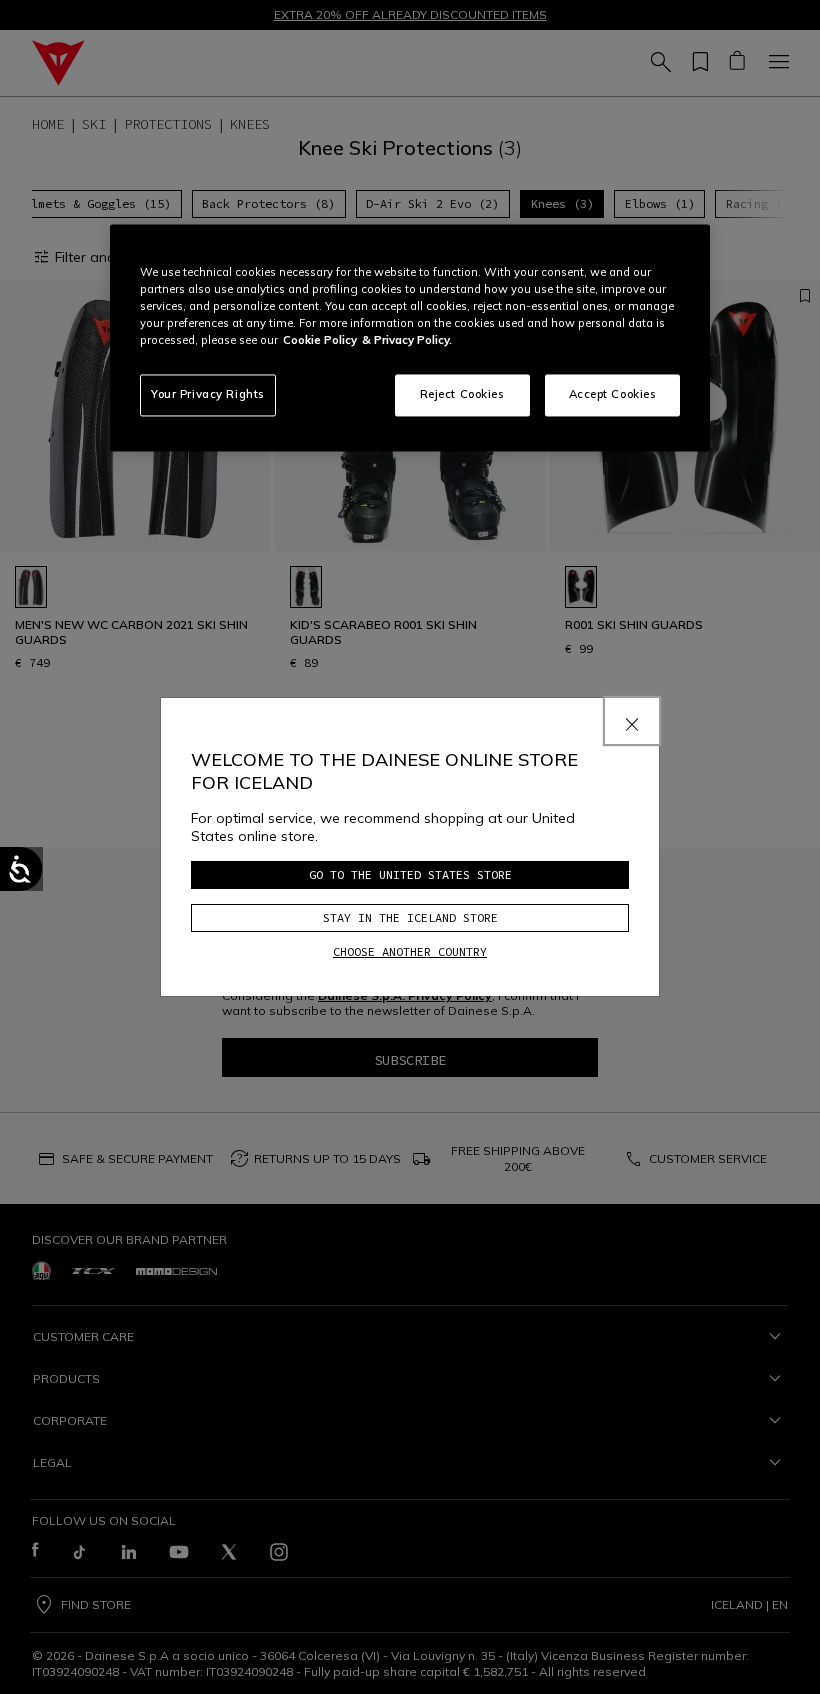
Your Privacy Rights (208, 395)
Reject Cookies (462, 395)
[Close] (632, 721)
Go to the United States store (410, 874)
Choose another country (410, 951)
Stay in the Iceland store (410, 917)
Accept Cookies (613, 395)
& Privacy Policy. (407, 341)
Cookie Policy (320, 341)
